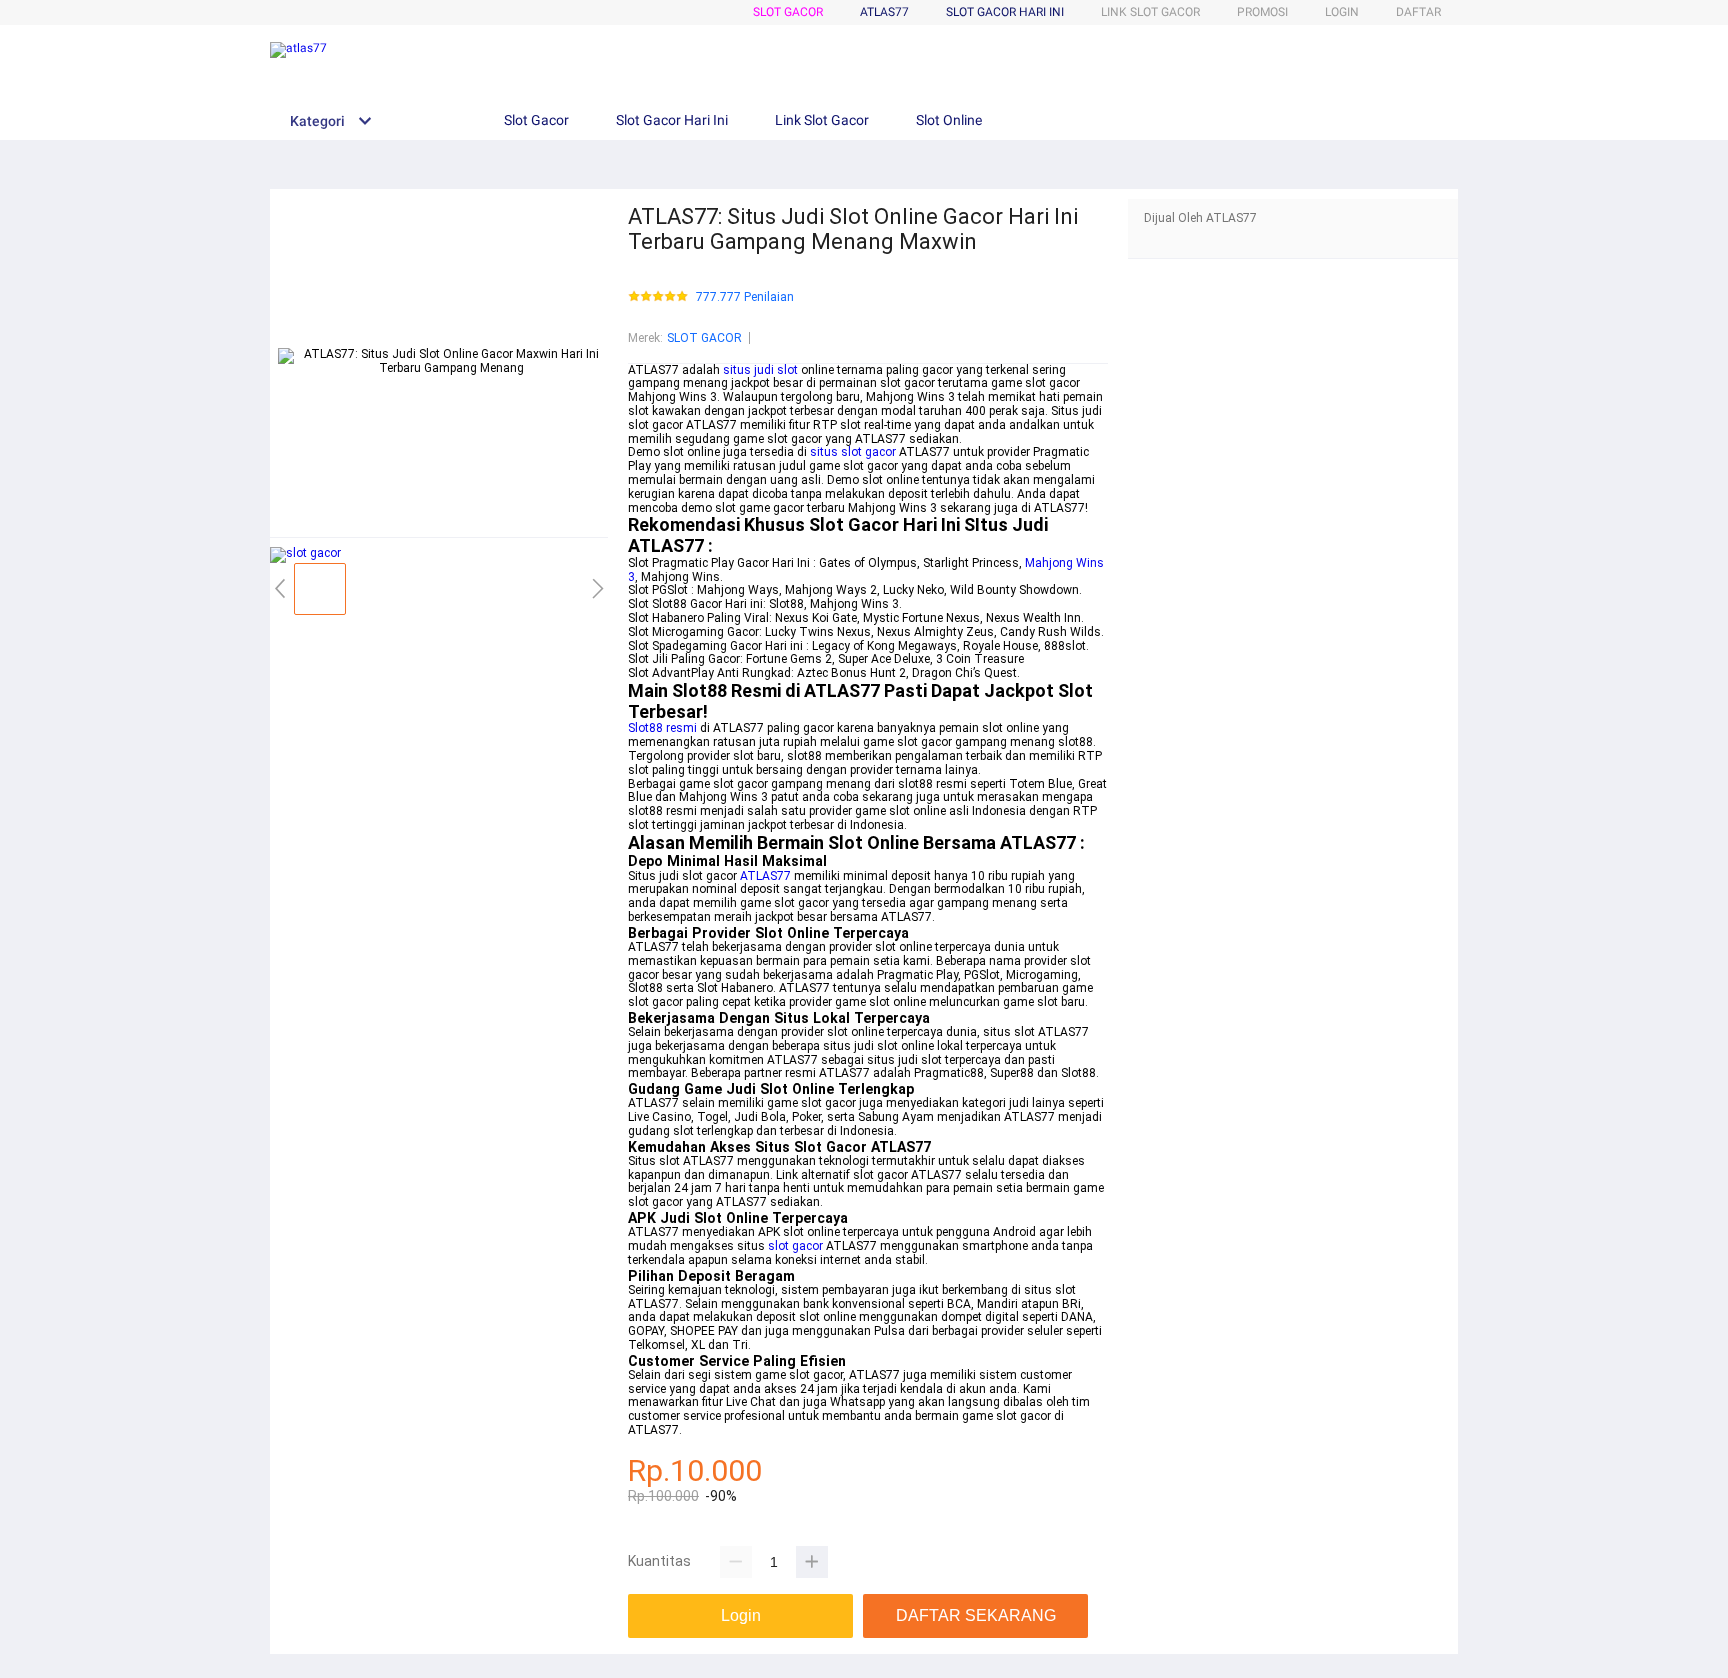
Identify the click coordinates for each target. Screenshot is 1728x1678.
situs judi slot (760, 370)
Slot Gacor (788, 12)
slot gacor (795, 1246)
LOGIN (1342, 12)
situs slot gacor (853, 452)
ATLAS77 (765, 876)
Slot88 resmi (662, 728)
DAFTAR (1418, 12)
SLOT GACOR (704, 338)
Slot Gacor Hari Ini (1005, 12)
